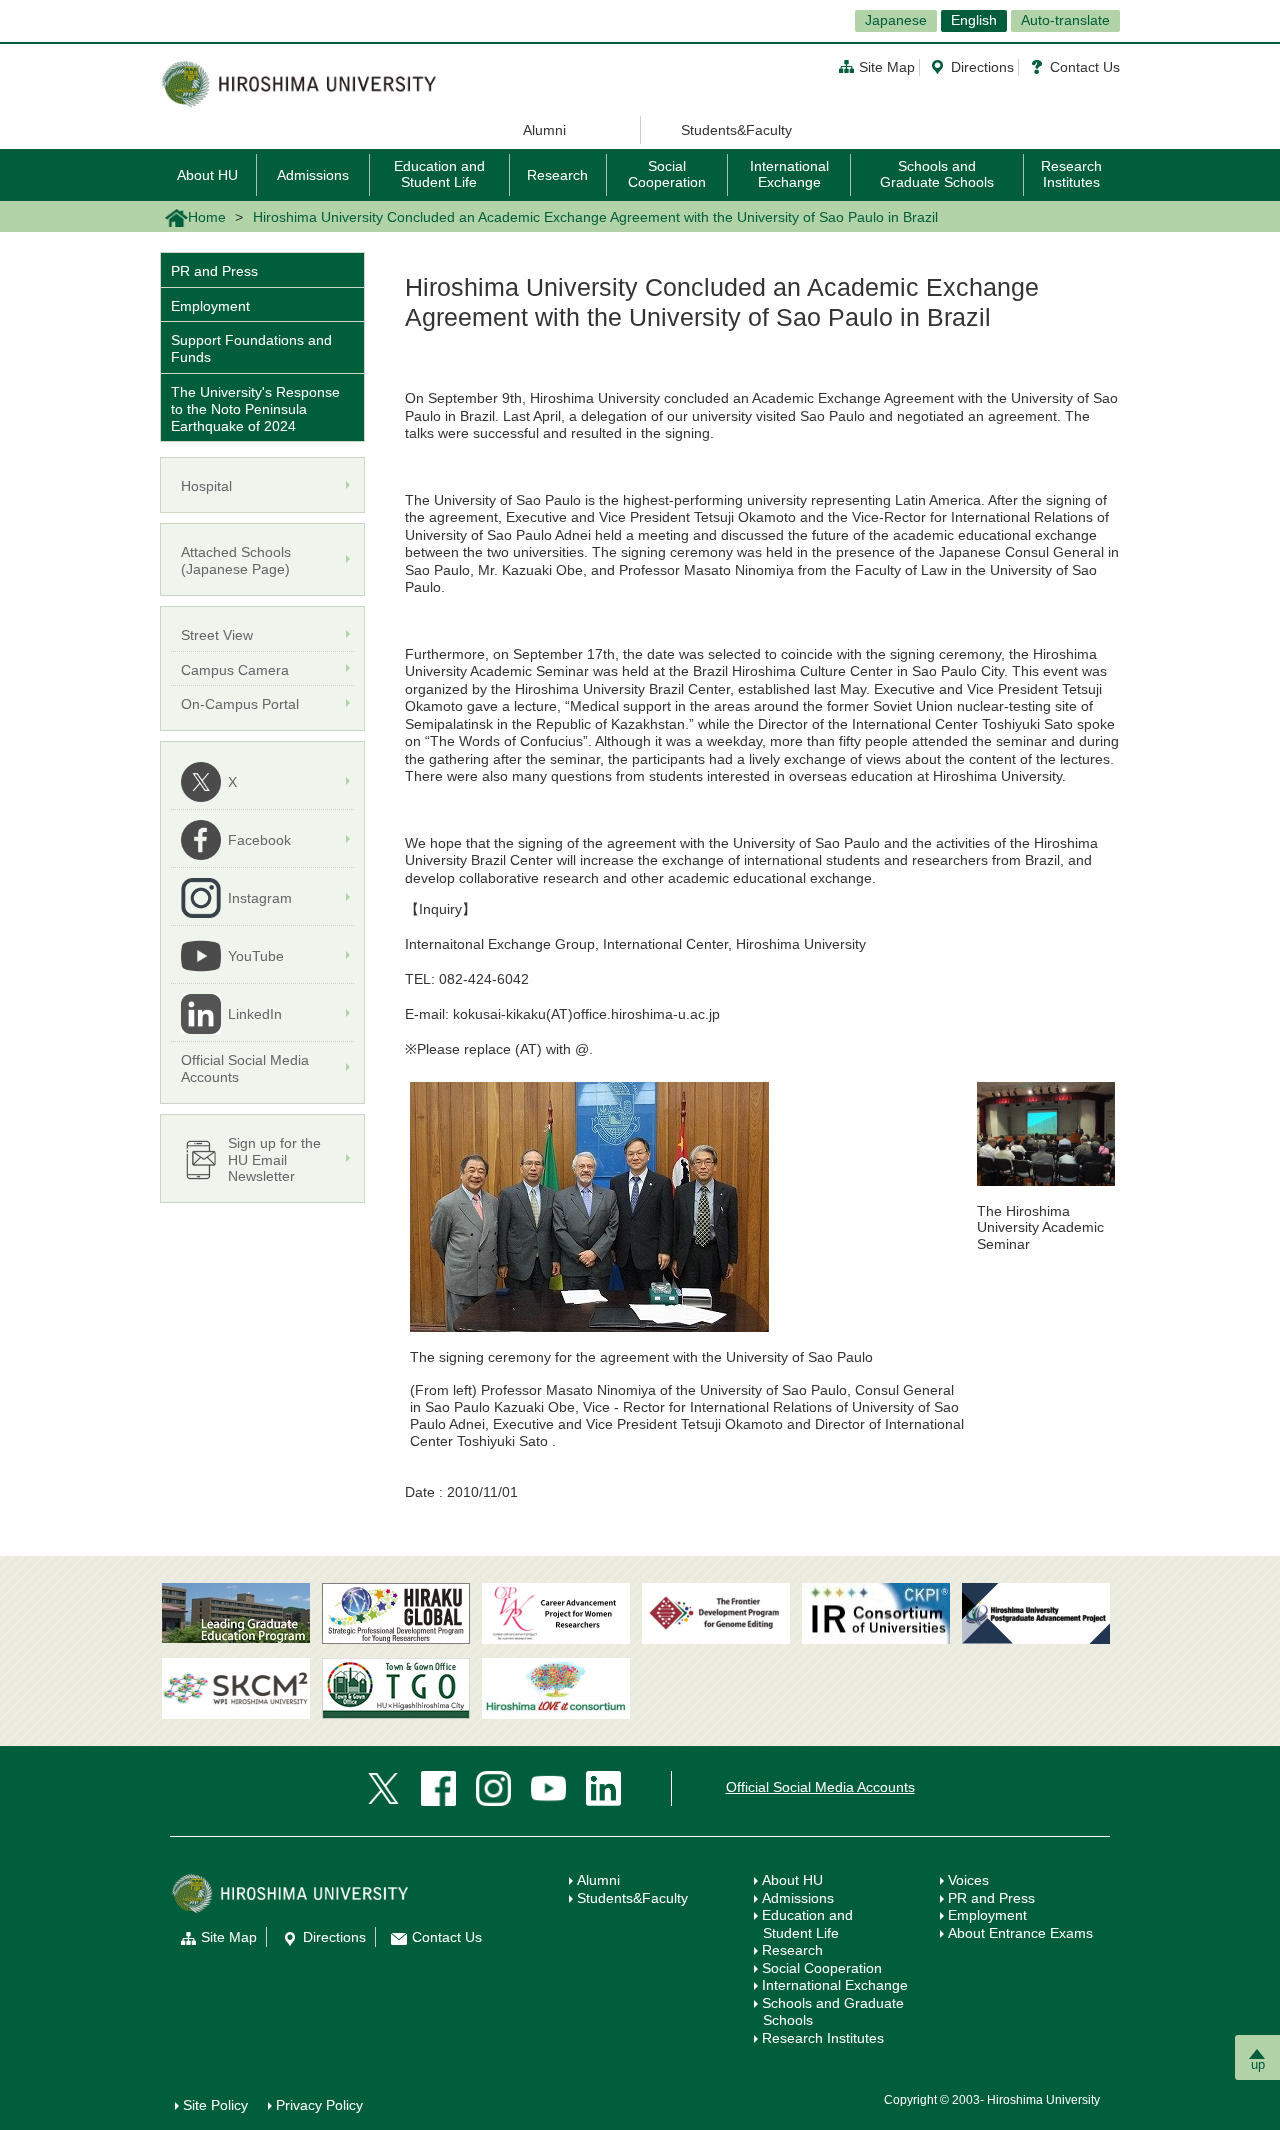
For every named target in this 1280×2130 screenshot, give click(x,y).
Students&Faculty (736, 130)
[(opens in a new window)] (556, 1613)
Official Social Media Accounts (820, 1787)
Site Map (887, 67)
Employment (210, 306)
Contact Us (1085, 67)
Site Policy (215, 2105)
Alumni (544, 130)
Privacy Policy (319, 2105)
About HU (207, 175)
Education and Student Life (439, 173)
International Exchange (789, 173)
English (974, 20)
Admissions (313, 175)
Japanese (896, 20)
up (1258, 2064)
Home (207, 217)
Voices (968, 1880)
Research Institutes (1071, 173)
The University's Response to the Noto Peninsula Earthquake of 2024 (255, 409)
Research (557, 175)
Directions (982, 67)
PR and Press (214, 271)
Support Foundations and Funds (251, 348)
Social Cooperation (667, 173)
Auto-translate (1065, 20)
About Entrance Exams (1020, 1933)
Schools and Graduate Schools (937, 173)
